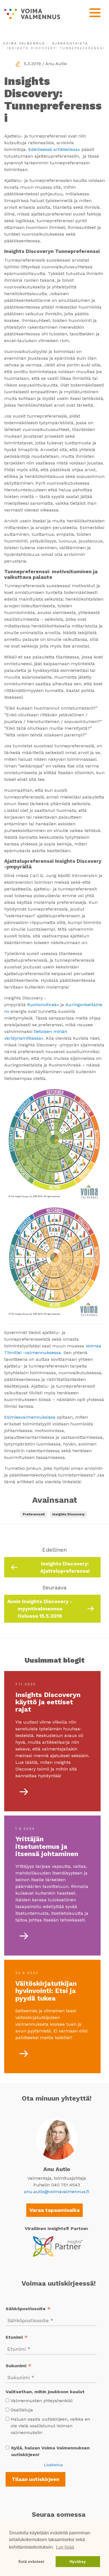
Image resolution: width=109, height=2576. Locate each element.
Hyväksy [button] (78, 2561)
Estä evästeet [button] (31, 2561)
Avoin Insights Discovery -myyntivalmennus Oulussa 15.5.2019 (40, 1608)
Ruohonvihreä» (43, 1005)
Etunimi (17, 2338)
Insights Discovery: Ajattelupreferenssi (65, 1567)
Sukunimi (19, 2366)
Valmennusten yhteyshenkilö (42, 2401)
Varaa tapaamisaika (54, 2210)
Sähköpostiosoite (28, 2309)
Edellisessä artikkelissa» (54, 149)
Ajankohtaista (70, 43)
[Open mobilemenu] (95, 13)
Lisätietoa (53, 2465)
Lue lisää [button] (65, 2547)
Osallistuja (22, 2410)
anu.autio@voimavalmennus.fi (57, 2192)
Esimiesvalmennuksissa (30, 1417)
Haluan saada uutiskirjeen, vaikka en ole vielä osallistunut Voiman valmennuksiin (50, 2426)
